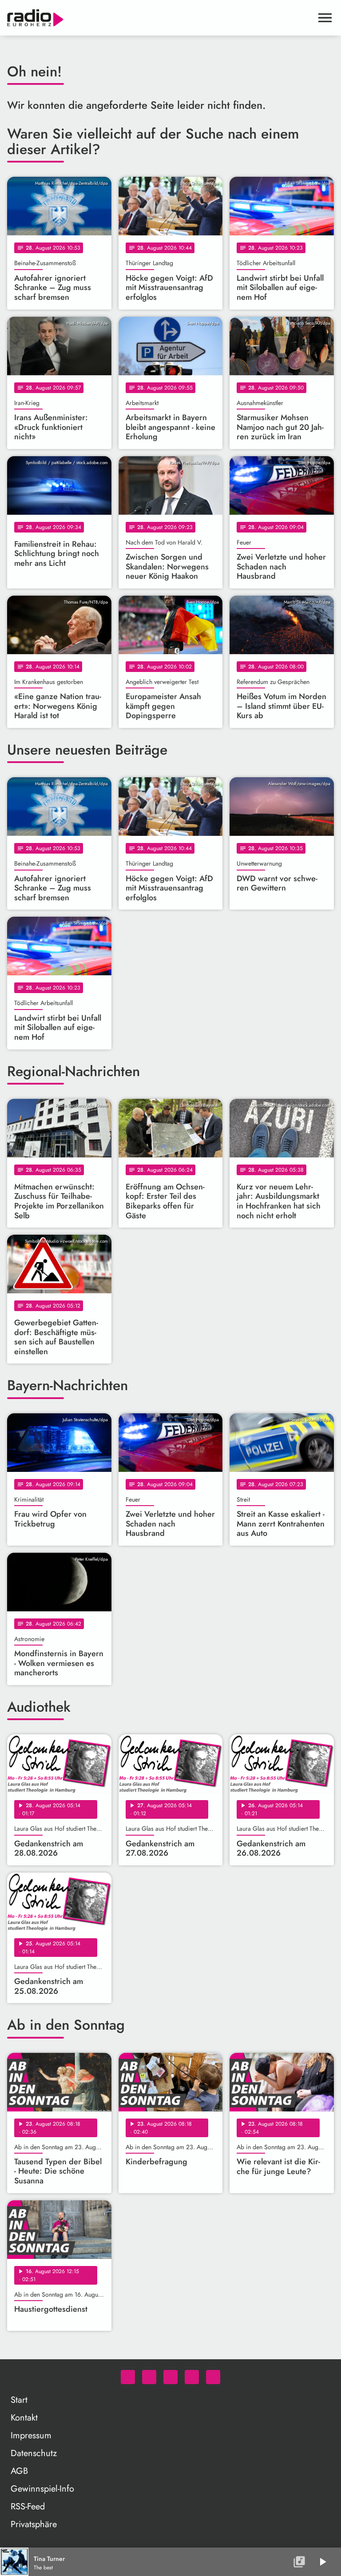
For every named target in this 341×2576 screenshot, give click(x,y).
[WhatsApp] (128, 2377)
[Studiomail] (192, 2377)
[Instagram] (170, 2377)
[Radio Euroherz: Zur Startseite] (160, 18)
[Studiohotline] (213, 2377)
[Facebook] (149, 2377)
